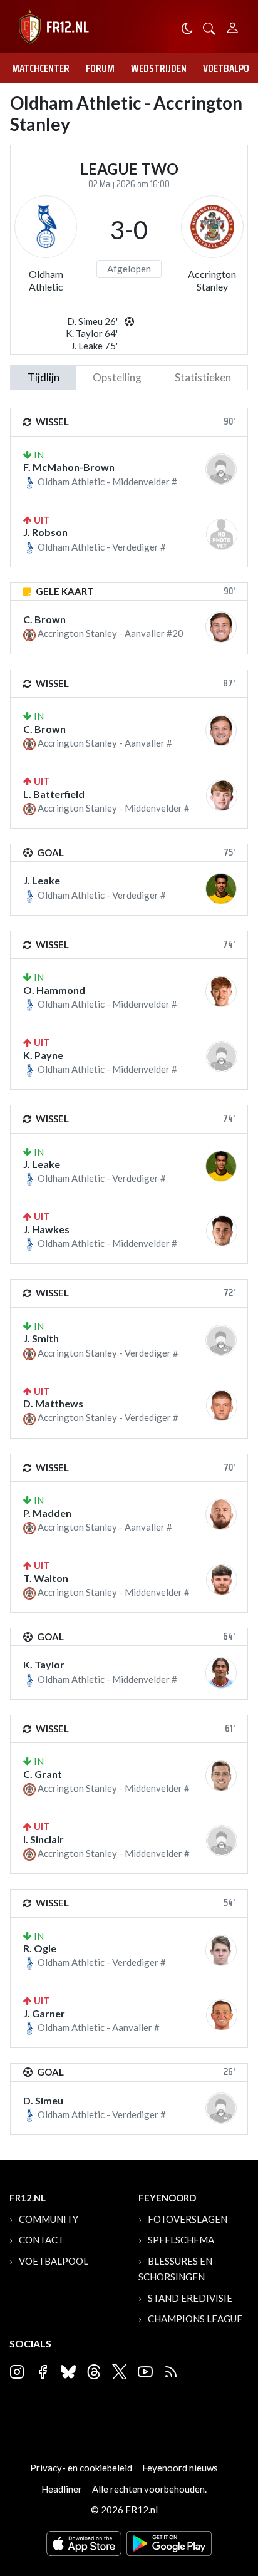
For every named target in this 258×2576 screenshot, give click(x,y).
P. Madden (47, 1513)
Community (49, 2219)
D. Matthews (53, 1403)
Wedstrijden (159, 68)
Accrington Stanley (212, 280)
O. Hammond (54, 990)
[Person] (233, 26)
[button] (209, 27)
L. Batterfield (54, 794)
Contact (41, 2240)
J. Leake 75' (94, 346)
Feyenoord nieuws (180, 2468)
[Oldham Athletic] (46, 227)
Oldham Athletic (46, 280)
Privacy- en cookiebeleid (81, 2468)
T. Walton (46, 1578)
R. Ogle (40, 1948)
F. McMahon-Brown (69, 467)
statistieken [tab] (203, 377)
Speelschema (181, 2240)
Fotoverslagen (188, 2219)
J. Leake (42, 880)
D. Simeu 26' (92, 321)
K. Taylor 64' (92, 333)
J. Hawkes (46, 1229)
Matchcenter (41, 68)
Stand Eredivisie (190, 2298)
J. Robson (45, 532)
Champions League (195, 2319)
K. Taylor (44, 1664)
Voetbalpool (54, 2261)
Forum (100, 68)
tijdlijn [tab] (44, 377)
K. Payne (43, 1055)
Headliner (62, 2489)
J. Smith (41, 1338)
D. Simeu (43, 2100)
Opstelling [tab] (117, 377)
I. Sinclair (44, 1839)
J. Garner (44, 2013)
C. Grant (43, 1774)
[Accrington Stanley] (212, 227)
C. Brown (44, 619)
